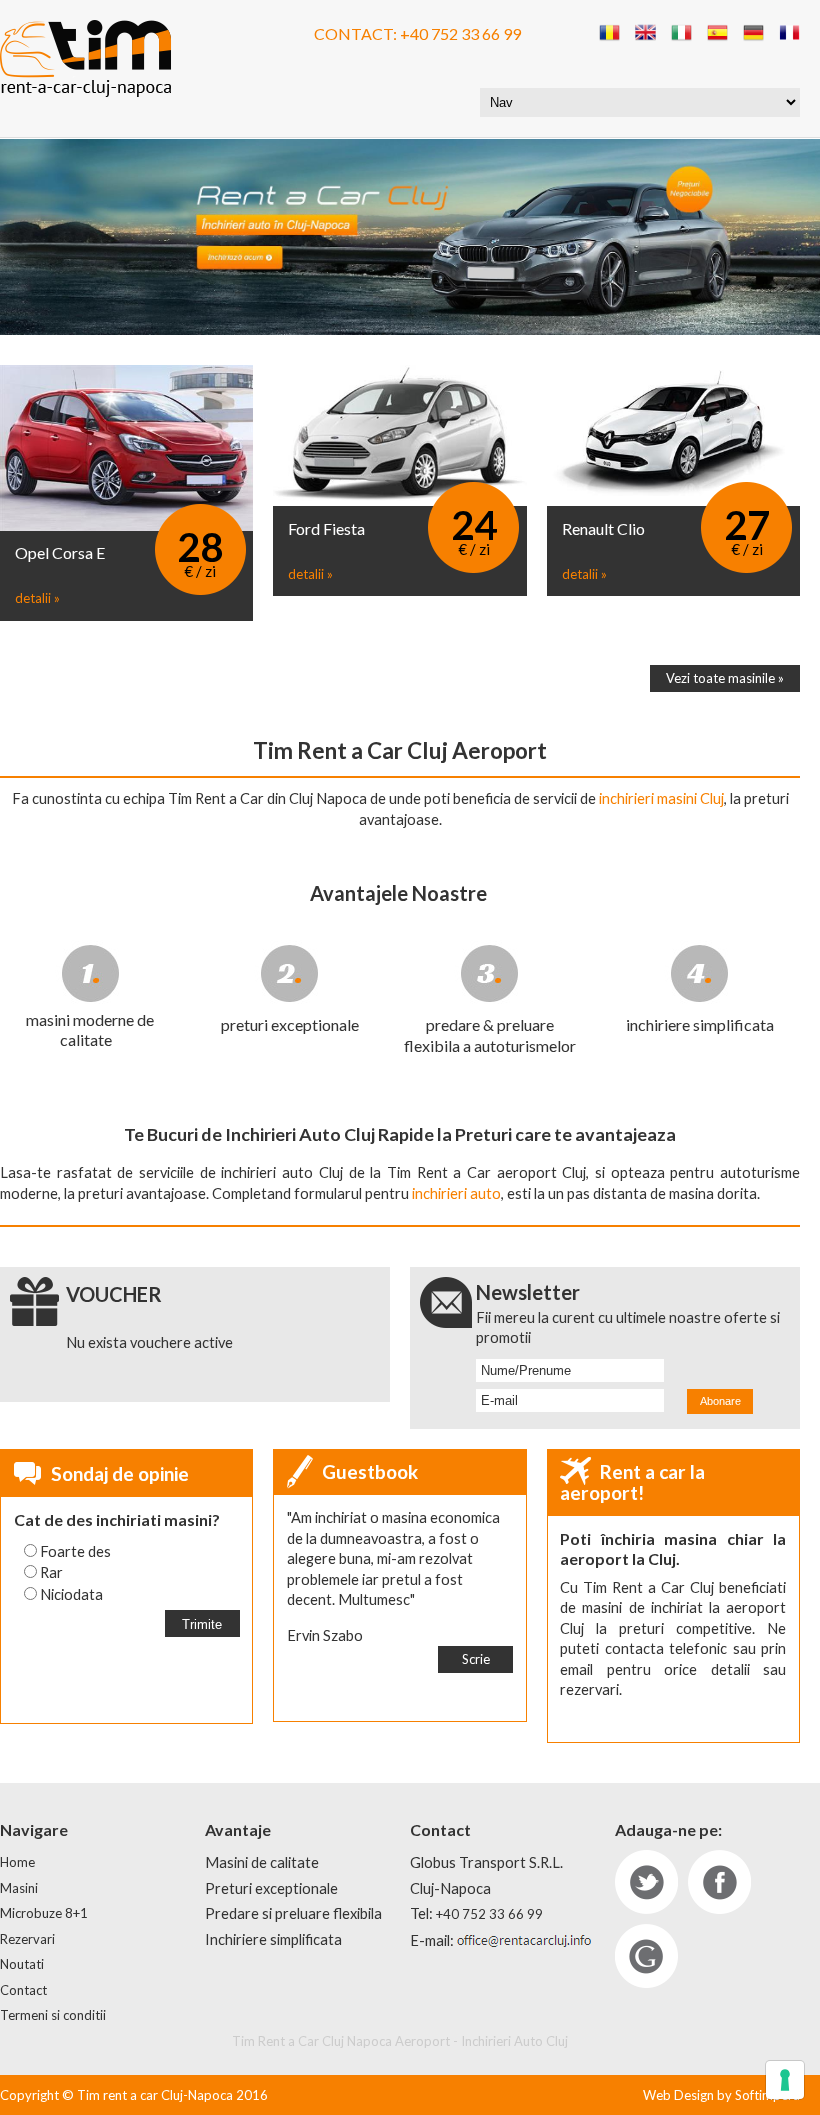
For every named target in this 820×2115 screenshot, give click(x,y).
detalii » (37, 598)
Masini (19, 1888)
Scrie (476, 1659)
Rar (51, 1572)
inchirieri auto (456, 1193)
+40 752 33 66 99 (460, 33)
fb (719, 1882)
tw (646, 1882)
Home (17, 1862)
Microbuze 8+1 (44, 1913)
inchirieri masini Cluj (661, 798)
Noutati (22, 1964)
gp (646, 1956)
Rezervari (27, 1939)
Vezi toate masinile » (725, 678)
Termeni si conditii (53, 2015)
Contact (23, 1990)
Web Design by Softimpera (721, 2095)
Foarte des (75, 1551)
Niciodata (71, 1594)
